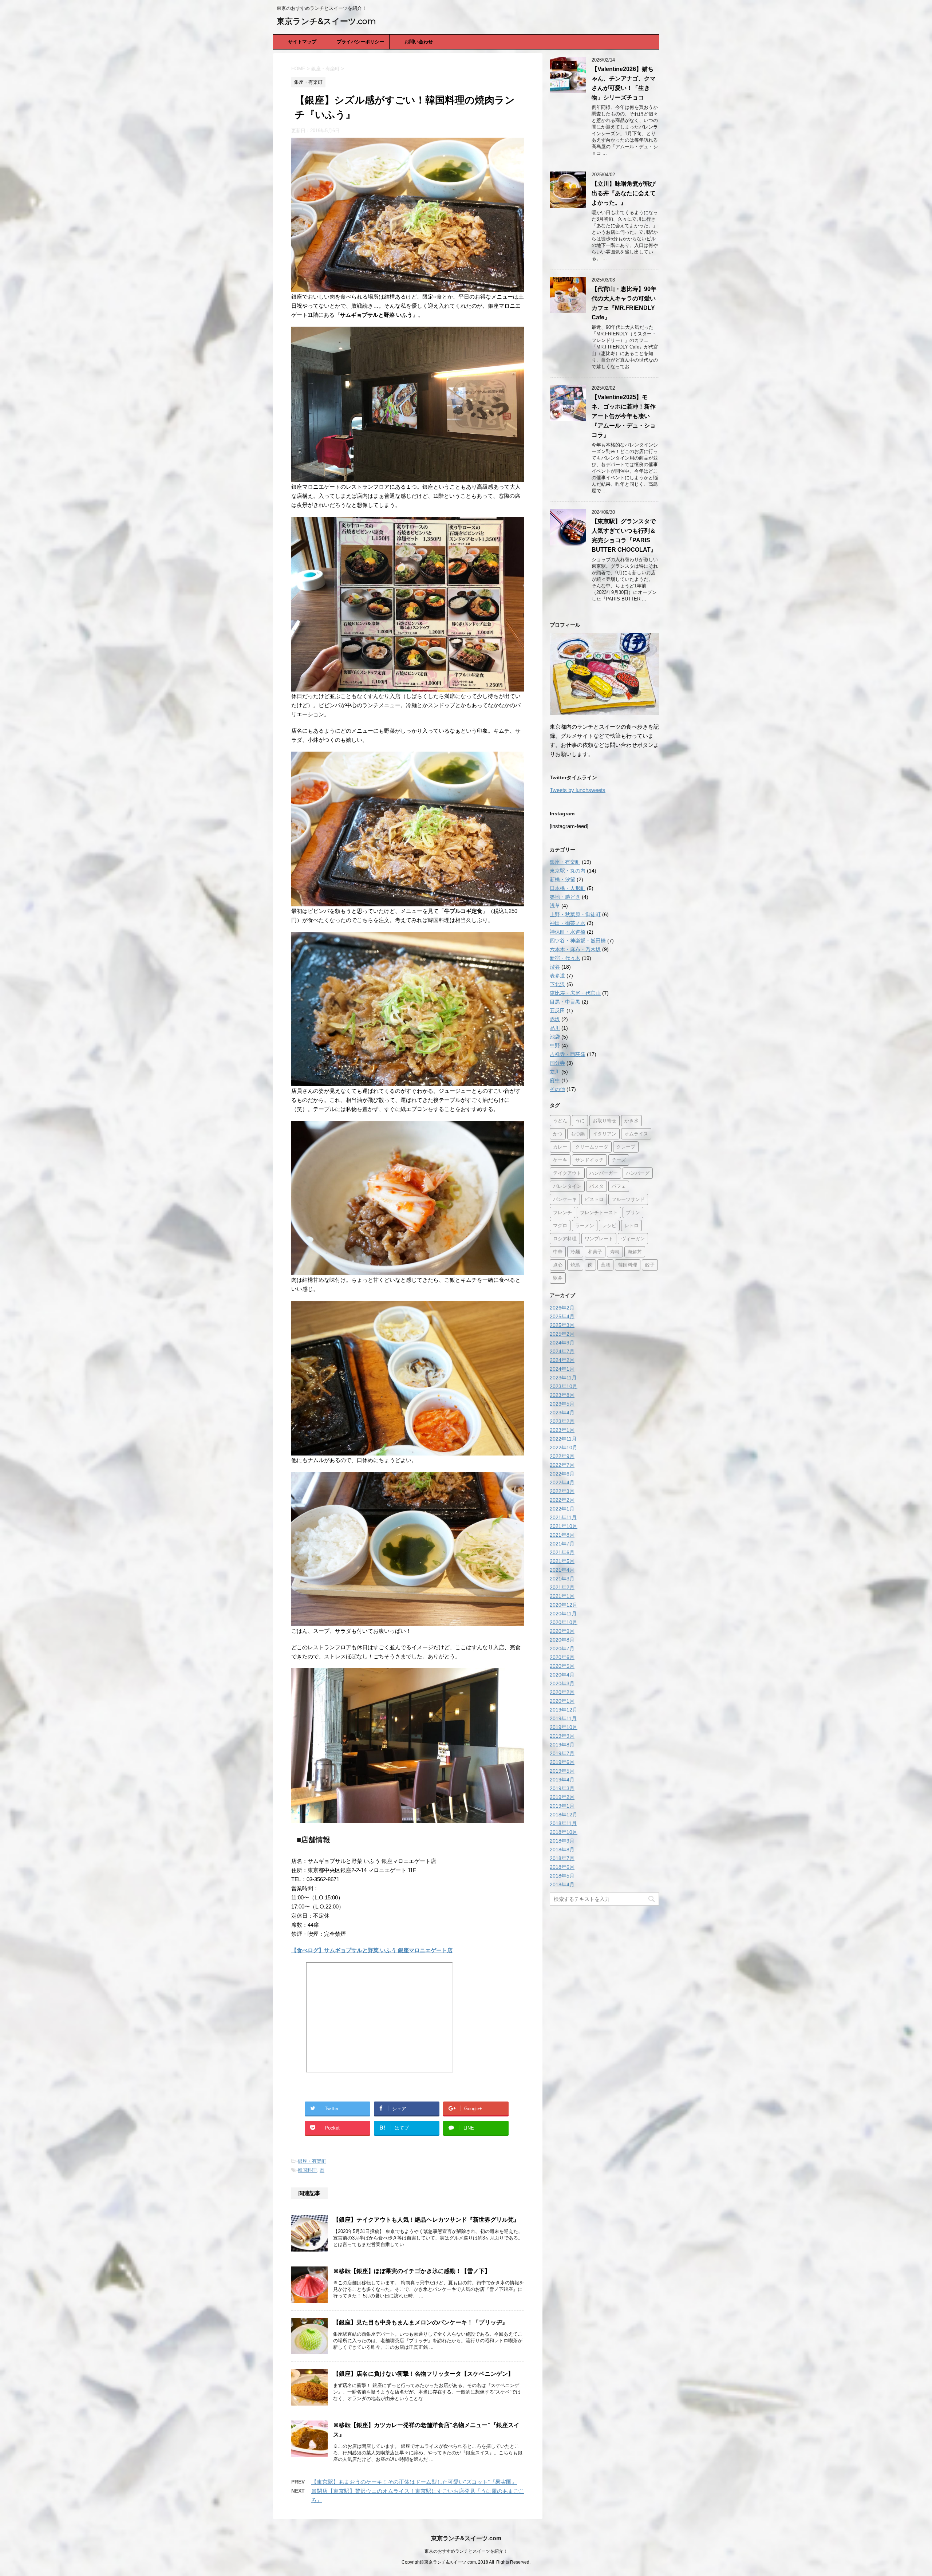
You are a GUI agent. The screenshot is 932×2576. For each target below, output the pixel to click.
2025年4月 (562, 1316)
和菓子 (595, 1252)
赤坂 (555, 1019)
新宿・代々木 (565, 958)
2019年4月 (562, 1780)
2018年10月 (564, 1832)
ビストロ (594, 1199)
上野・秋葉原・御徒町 (575, 914)
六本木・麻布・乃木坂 (575, 949)
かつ (558, 1134)
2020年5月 (562, 1666)
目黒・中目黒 (565, 1002)
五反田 (557, 1011)
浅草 (555, 906)
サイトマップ (302, 42)
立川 (555, 1072)
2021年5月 (562, 1561)
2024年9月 (562, 1343)
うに (580, 1120)
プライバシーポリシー (360, 42)
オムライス (636, 1134)
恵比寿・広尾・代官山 (575, 993)
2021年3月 (562, 1579)
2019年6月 (562, 1762)
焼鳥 (575, 1265)
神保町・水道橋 (568, 932)
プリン (633, 1212)
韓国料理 (307, 2170)
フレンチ (562, 1212)
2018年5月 (562, 1876)
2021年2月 (562, 1587)
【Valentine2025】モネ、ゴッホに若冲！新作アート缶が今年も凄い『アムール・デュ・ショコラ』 (624, 416)
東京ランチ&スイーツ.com (326, 21)
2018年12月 (564, 1815)
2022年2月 (562, 1500)
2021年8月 (562, 1535)
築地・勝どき (565, 897)
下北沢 (557, 984)
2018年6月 (562, 1867)
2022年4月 (562, 1482)
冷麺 (575, 1252)
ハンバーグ (638, 1173)
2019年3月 (562, 1788)
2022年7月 (562, 1465)
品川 (555, 1028)
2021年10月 (564, 1526)
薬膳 (605, 1265)
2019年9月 (562, 1736)
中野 (555, 1045)
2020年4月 (562, 1675)
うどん (560, 1120)
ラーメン (585, 1225)
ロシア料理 (565, 1238)
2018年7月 (562, 1858)
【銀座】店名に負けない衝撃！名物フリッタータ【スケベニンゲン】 (423, 2374)
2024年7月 (562, 1351)
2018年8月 (562, 1850)
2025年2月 (562, 1334)
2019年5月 (562, 1771)
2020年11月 (563, 1614)
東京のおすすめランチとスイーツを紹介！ (466, 2551)
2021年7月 (562, 1544)
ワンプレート (599, 1238)
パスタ (597, 1186)
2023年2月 (562, 1421)
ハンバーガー (604, 1173)
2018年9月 (562, 1841)
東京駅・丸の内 (568, 871)
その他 (557, 1089)
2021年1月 (562, 1596)
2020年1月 (562, 1701)
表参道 (557, 976)
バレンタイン (567, 1186)
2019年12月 (564, 1710)
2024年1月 (562, 1369)
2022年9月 (562, 1456)
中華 (558, 1252)
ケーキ (560, 1160)
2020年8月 (562, 1640)
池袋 (555, 1037)
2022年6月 (562, 1474)
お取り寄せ (605, 1120)
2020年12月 (564, 1605)
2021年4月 (562, 1570)
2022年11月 (563, 1439)
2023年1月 (562, 1430)
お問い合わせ (419, 42)
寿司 (615, 1252)
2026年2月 (562, 1308)
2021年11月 (563, 1517)
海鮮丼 (635, 1252)
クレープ (626, 1147)
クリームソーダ (592, 1147)
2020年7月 (562, 1649)
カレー (560, 1147)
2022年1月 (562, 1509)
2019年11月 (563, 1718)
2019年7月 (562, 1753)
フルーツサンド (628, 1199)
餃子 (650, 1265)
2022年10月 (564, 1447)
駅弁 (558, 1278)
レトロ (631, 1225)
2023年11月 (563, 1378)
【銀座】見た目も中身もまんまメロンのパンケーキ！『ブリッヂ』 (420, 2322)
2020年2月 (562, 1692)
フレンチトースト (599, 1212)
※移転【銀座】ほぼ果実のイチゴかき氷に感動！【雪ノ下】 (412, 2271)
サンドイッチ (589, 1160)
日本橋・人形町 (568, 888)
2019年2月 (562, 1797)
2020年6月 (562, 1657)
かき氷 (631, 1120)
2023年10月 (564, 1386)
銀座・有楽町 (312, 2161)
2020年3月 (562, 1683)
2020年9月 (562, 1631)
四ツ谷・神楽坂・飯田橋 (578, 941)
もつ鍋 (578, 1134)
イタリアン (605, 1134)
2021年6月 (562, 1552)
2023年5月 (562, 1404)
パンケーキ (565, 1199)
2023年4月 (562, 1413)
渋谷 (555, 967)
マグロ (560, 1225)
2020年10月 (564, 1622)
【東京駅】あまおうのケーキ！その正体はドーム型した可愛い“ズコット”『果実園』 (414, 2482)
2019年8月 (562, 1745)
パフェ (619, 1186)
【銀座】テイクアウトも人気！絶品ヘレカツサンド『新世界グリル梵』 (426, 2220)
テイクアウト (567, 1173)
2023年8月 (562, 1395)
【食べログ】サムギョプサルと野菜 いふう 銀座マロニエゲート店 (372, 1950)
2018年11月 (563, 1823)
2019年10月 (564, 1727)
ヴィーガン (633, 1238)
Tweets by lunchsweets (578, 790)
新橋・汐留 (562, 879)
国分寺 (557, 1063)
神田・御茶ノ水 (568, 923)
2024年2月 (562, 1360)
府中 (555, 1080)
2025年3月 (562, 1325)
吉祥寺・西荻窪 (568, 1054)
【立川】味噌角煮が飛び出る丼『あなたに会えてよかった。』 (624, 193)
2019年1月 (562, 1806)
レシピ (609, 1225)
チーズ (619, 1160)
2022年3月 (562, 1491)
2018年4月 (562, 1884)
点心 (558, 1265)
